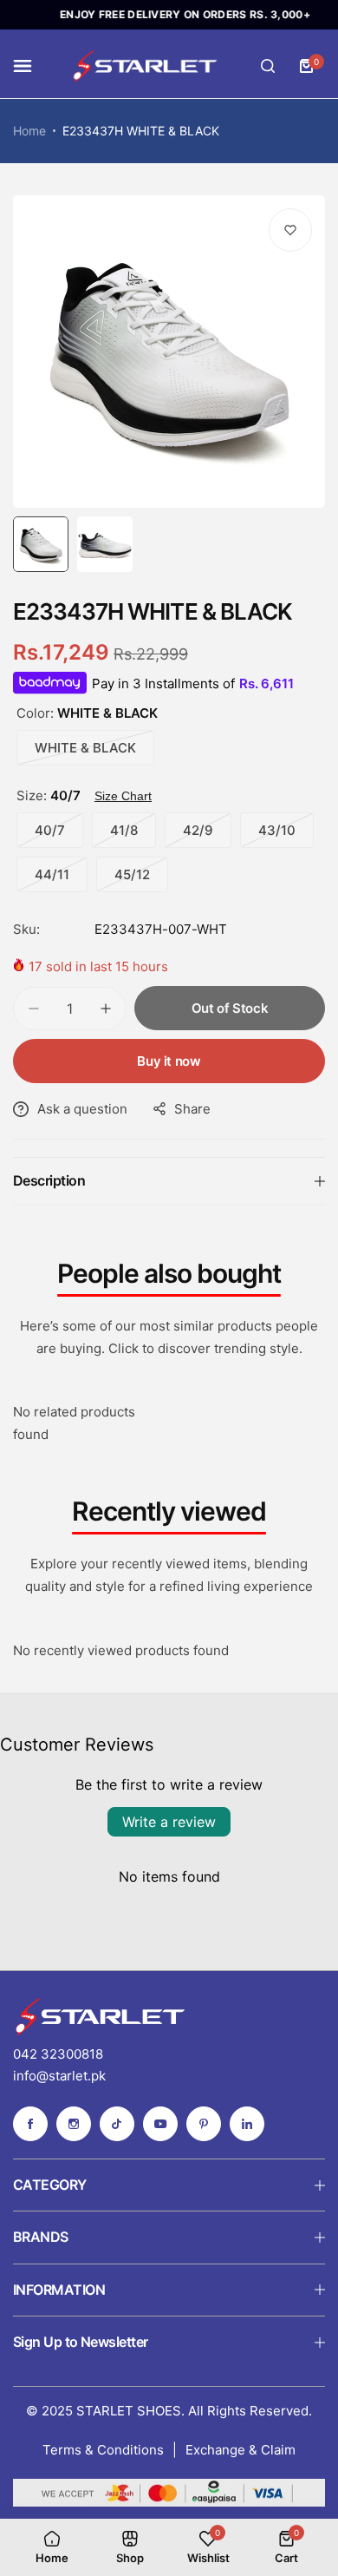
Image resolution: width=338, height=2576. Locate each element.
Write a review (169, 1822)
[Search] (268, 66)
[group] (169, 352)
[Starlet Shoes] (145, 66)
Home (29, 131)
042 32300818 (58, 2054)
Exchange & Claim (240, 2450)
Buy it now (169, 1061)
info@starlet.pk (59, 2076)
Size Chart (123, 796)
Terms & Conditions (103, 2450)
